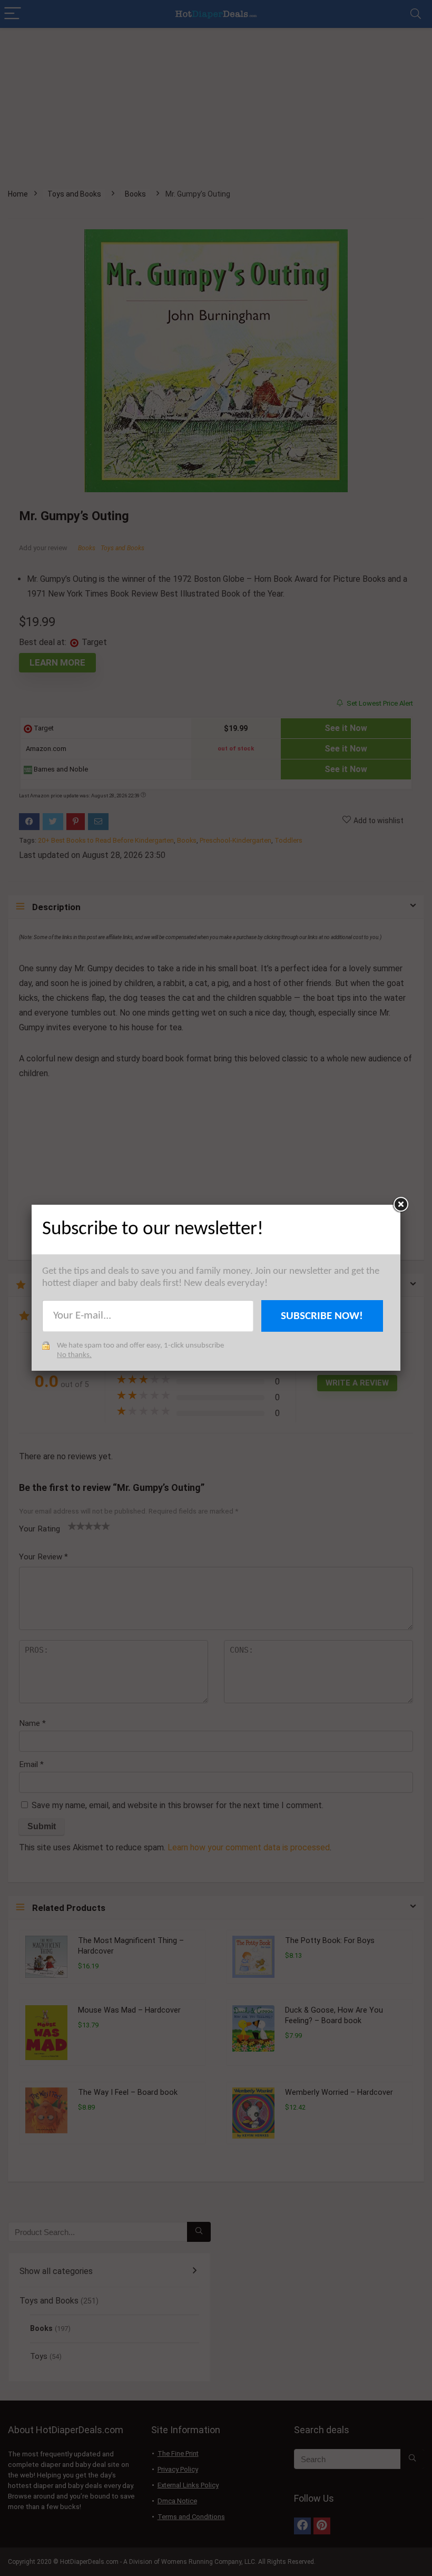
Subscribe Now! (322, 1316)
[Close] (400, 1205)
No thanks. (74, 1355)
